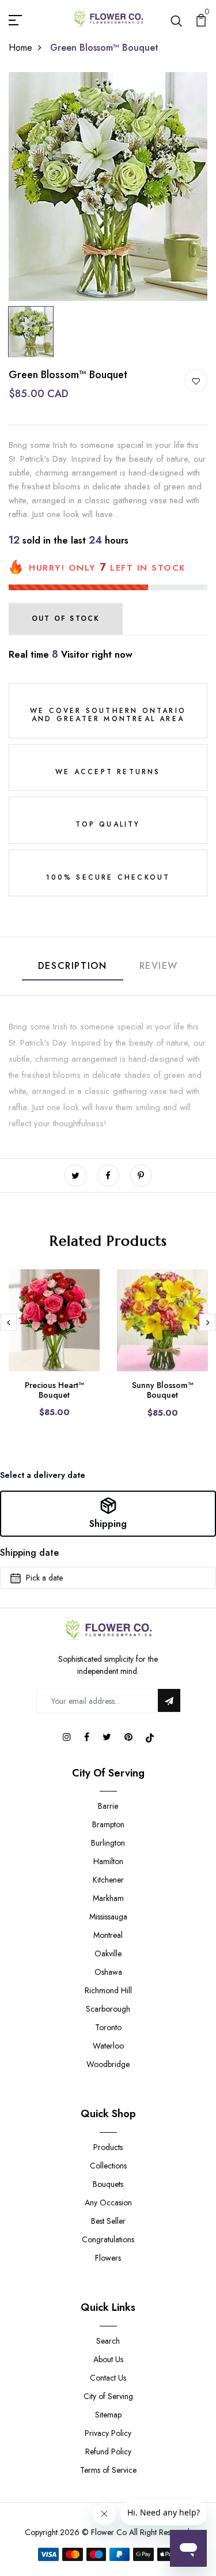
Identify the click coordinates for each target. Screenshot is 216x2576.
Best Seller (108, 2221)
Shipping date (29, 1553)
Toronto (108, 2027)
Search (108, 2341)
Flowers (108, 2258)
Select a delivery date (43, 1475)
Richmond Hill (108, 1990)
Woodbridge (108, 2064)
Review (159, 966)
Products (108, 2147)
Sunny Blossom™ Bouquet (163, 1390)
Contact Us (108, 2378)
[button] (108, 1514)
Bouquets (108, 2184)
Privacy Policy (108, 2433)
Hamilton (108, 1861)
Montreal (108, 1935)
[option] (108, 186)
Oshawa (108, 1972)
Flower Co (109, 2532)
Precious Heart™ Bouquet (54, 1390)
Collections (108, 2166)
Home (20, 48)
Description (73, 966)
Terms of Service (108, 2470)
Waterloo (108, 2046)
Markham (108, 1898)
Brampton (108, 1824)
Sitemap (108, 2415)
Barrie (108, 1806)
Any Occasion (108, 2202)
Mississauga (108, 1917)
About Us (108, 2359)
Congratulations (108, 2239)
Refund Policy (108, 2451)
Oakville (108, 1953)
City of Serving (108, 2396)
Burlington (108, 1843)
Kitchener (108, 1880)
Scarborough (108, 2009)
